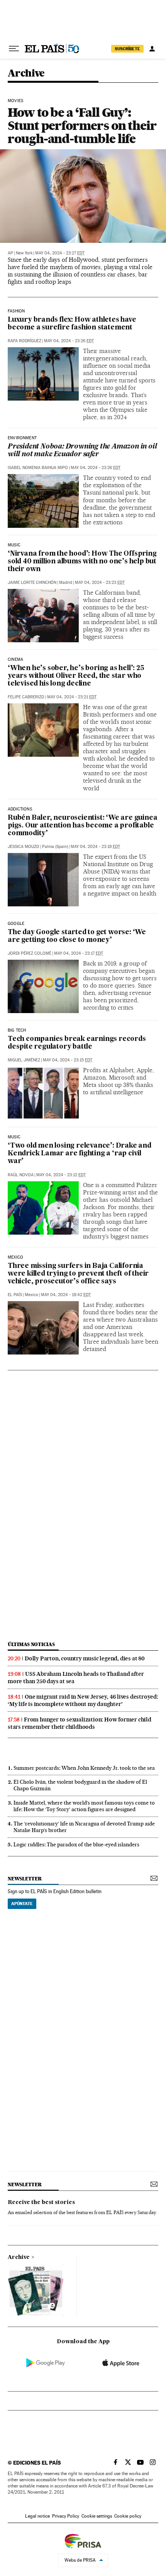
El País (15, 1295)
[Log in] (152, 49)
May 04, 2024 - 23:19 (95, 847)
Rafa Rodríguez (25, 341)
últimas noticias (31, 1644)
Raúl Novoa (21, 1175)
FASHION (16, 311)
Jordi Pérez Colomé (30, 953)
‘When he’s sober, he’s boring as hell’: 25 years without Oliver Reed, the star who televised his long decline (76, 676)
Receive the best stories (41, 2202)
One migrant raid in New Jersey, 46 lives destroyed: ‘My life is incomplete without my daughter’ (83, 1700)
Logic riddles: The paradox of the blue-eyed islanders (76, 1844)
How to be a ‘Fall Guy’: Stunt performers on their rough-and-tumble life (82, 125)
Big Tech (17, 1030)
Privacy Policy (66, 2516)
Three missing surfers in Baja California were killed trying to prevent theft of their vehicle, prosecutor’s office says (78, 1274)
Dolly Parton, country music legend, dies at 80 (85, 1658)
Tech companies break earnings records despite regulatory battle (77, 1043)
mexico (15, 1257)
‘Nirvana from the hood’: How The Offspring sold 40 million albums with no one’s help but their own (82, 562)
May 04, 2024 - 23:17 (79, 953)
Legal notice (37, 2516)
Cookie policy (128, 2516)
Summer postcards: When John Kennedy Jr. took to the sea (84, 1768)
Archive (19, 2257)
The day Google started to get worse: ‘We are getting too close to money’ (77, 936)
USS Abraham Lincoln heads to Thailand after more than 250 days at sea (76, 1678)
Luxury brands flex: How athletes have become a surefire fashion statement (72, 324)
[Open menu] (14, 49)
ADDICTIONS (20, 809)
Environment (22, 438)
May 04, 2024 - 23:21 (72, 697)
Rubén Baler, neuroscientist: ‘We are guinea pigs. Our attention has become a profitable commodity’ (82, 826)
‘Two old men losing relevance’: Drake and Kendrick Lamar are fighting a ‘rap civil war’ (80, 1154)
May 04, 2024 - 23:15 (68, 1060)
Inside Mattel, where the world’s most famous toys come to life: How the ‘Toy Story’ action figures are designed (84, 1806)
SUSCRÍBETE (127, 49)
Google (16, 924)
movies (15, 101)
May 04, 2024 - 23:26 (69, 341)
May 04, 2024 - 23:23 (100, 583)
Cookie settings (97, 2516)
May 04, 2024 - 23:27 (60, 253)
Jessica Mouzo (24, 847)
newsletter (25, 1879)
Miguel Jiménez (24, 1060)
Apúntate (22, 1904)
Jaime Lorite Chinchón (32, 583)
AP (10, 253)
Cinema (15, 660)
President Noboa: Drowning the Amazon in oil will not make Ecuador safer (82, 451)
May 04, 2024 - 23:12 (61, 1175)
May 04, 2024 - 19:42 (66, 1295)
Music (14, 545)
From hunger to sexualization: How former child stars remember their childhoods (80, 1723)
